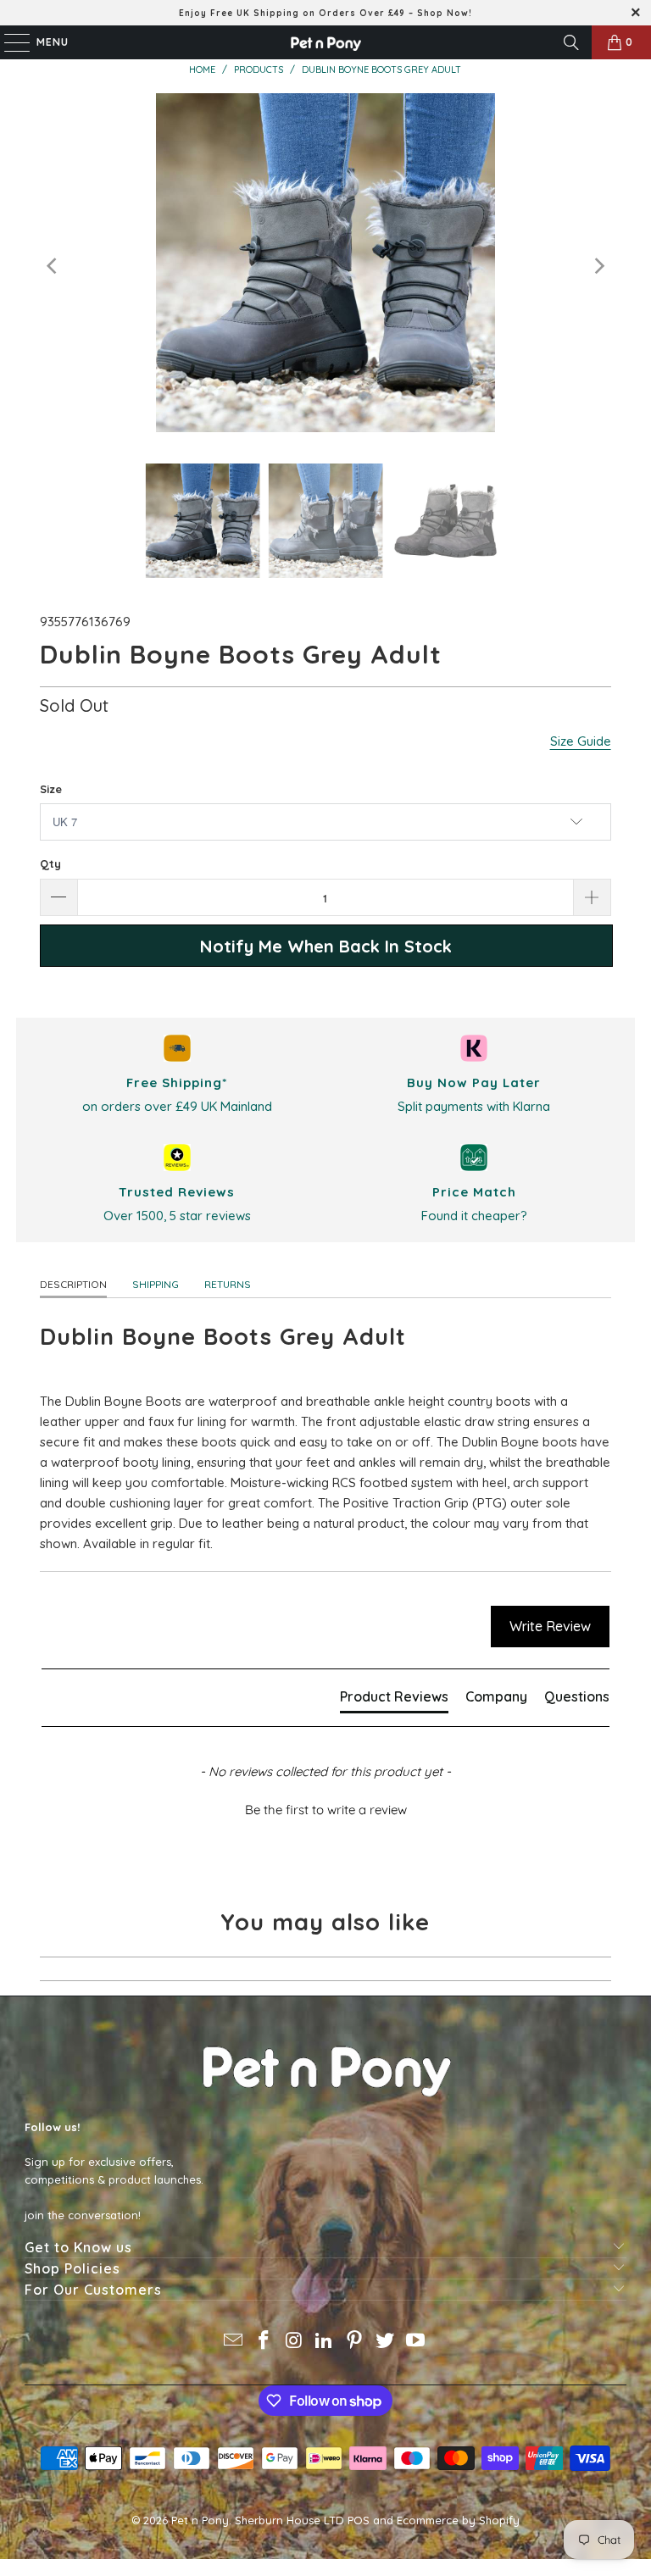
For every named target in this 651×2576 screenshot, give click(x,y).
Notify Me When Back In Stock (326, 946)
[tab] (394, 1700)
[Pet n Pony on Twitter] (386, 2342)
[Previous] (53, 266)
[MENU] (8, 42)
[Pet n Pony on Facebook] (264, 2342)
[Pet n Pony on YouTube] (415, 2342)
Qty (50, 863)
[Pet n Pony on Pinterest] (355, 2342)
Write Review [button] (550, 1626)
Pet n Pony (200, 2520)
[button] (325, 1807)
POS (359, 2520)
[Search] (571, 42)
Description (73, 1284)
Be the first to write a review (326, 1810)
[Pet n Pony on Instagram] (294, 2342)
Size (51, 789)
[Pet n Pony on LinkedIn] (325, 2342)
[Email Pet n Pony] (234, 2342)
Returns (228, 1284)
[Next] (598, 266)
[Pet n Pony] (325, 42)
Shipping (156, 1284)
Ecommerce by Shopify (458, 2520)
